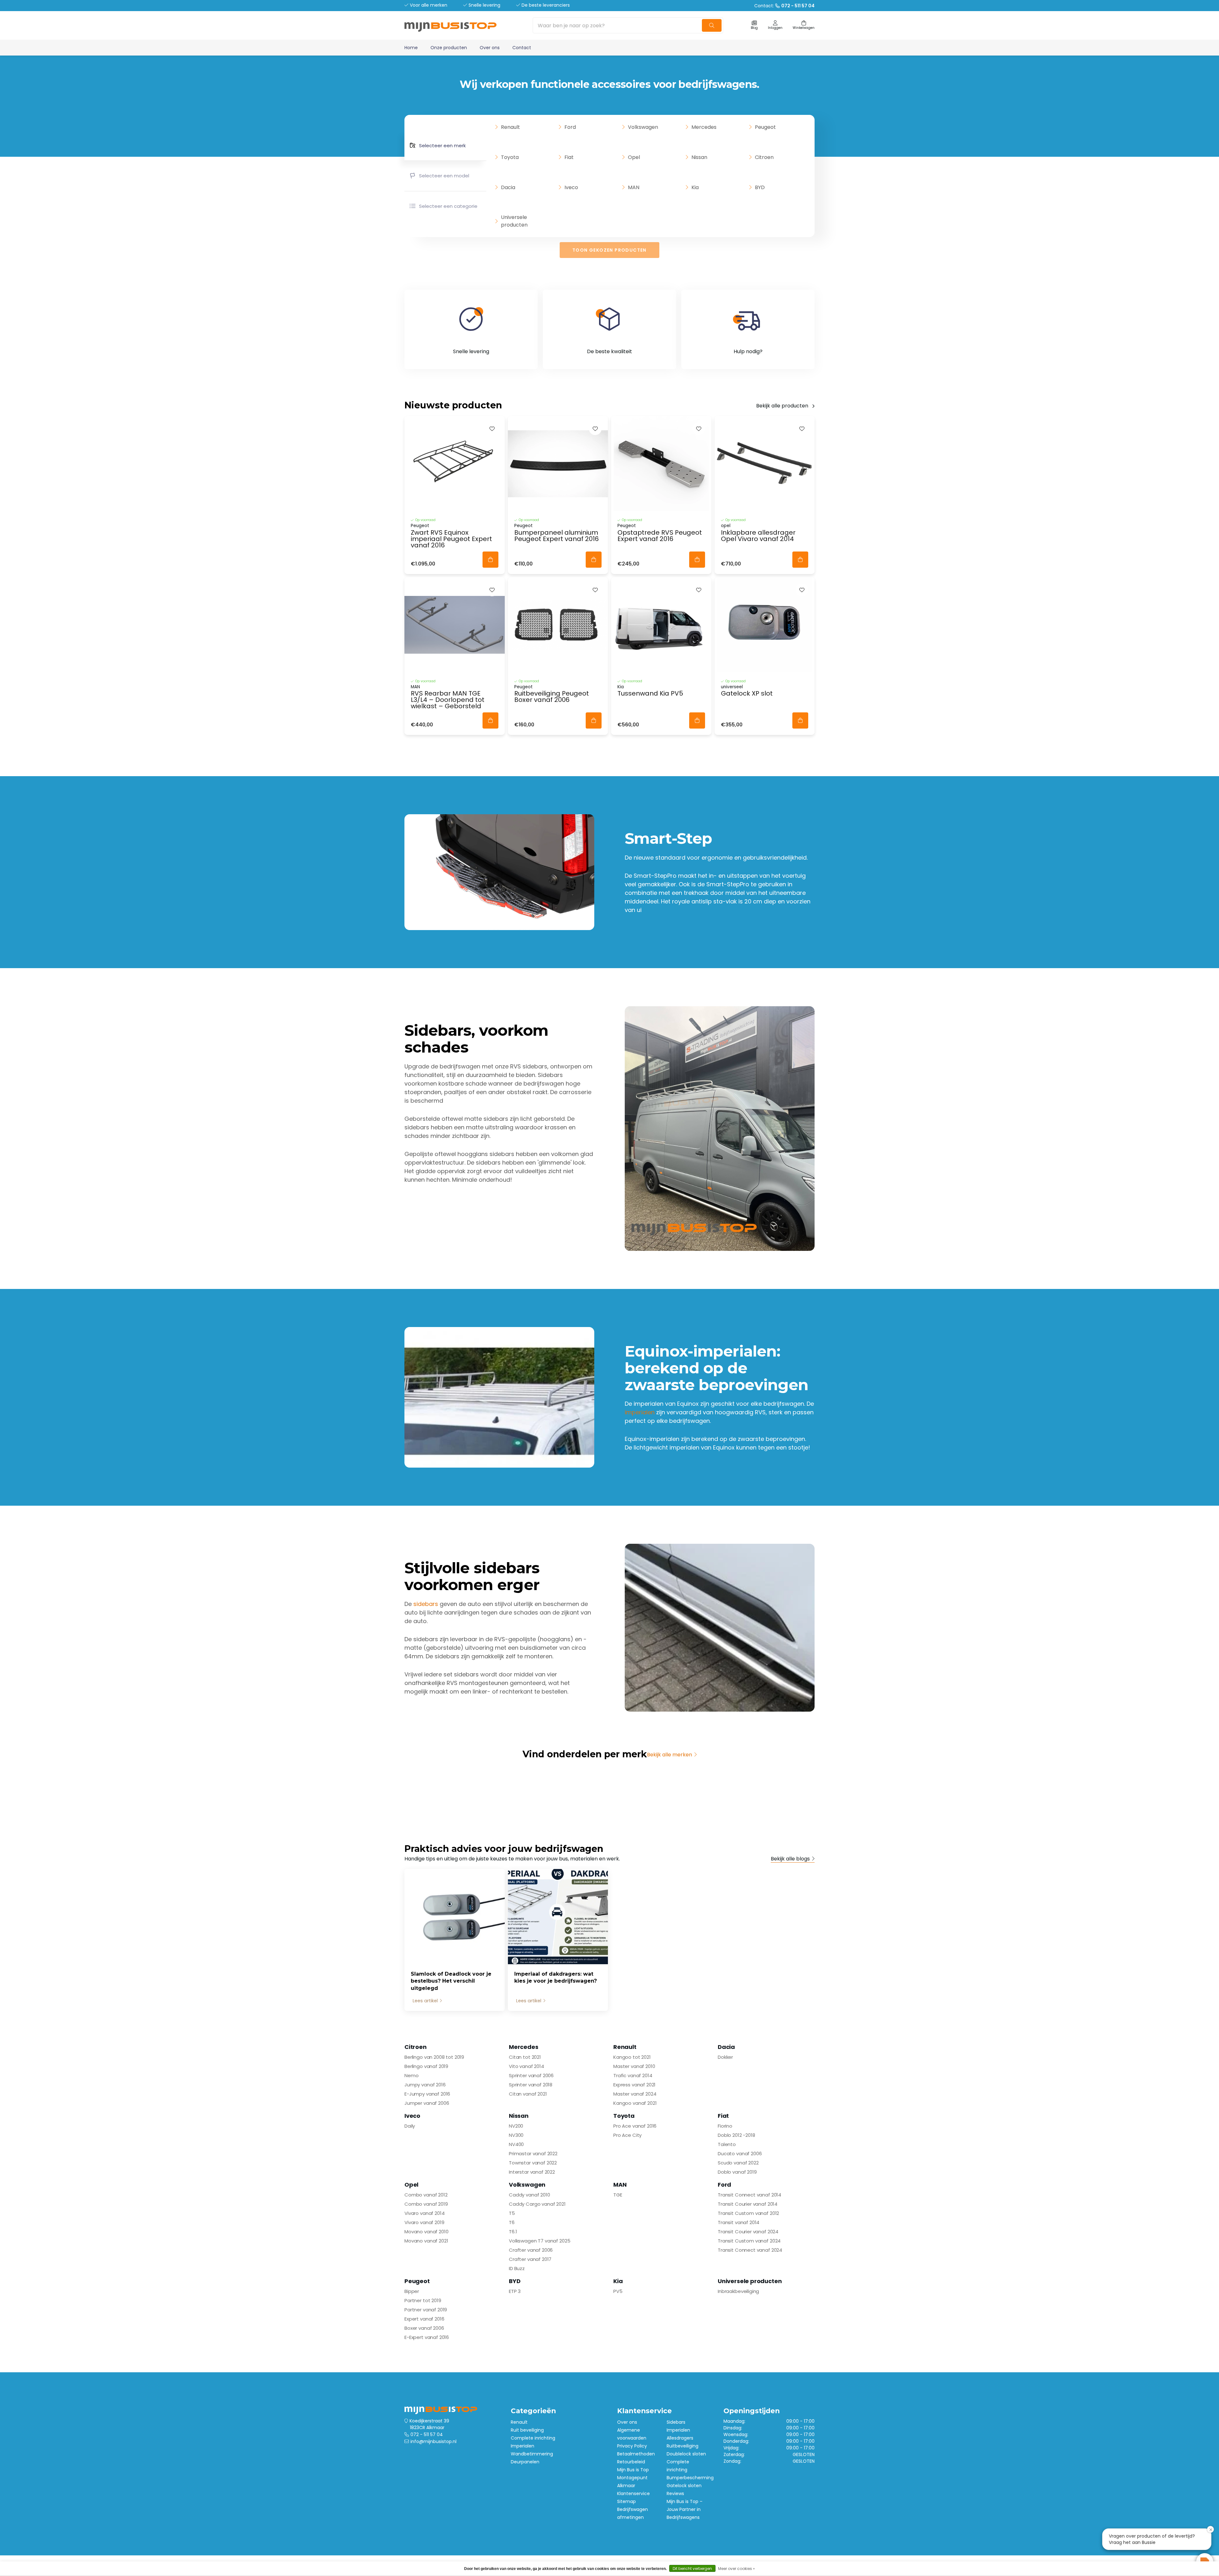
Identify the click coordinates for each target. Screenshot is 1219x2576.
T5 (512, 2213)
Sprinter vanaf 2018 (531, 2085)
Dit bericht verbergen (692, 2569)
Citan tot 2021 (525, 2057)
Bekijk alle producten (782, 406)
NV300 (516, 2135)
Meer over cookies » (736, 2569)
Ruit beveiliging (527, 2430)
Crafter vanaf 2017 (530, 2259)
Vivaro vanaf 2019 (424, 2222)
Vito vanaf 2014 (526, 2066)
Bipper (412, 2291)
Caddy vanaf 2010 (530, 2195)
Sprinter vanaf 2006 (531, 2075)
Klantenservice (633, 2493)
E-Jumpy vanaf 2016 (427, 2094)
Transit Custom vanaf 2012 (748, 2213)
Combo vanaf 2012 (426, 2195)
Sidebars (676, 2422)
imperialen (640, 1412)
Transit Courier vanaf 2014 (748, 2204)
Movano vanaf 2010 (426, 2232)
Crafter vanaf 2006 (531, 2250)
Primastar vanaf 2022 (533, 2153)
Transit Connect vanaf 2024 (750, 2250)
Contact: (784, 6)
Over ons (490, 48)
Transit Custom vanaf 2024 (749, 2241)
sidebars (426, 1604)
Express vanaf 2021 (634, 2085)
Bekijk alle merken (669, 1755)
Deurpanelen (525, 2462)
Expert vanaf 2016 (424, 2319)
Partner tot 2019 (423, 2300)
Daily (410, 2126)
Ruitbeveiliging (683, 2446)
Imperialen (523, 2446)
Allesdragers (680, 2438)
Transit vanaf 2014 (739, 2222)
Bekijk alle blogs (790, 1859)
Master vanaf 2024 (635, 2094)
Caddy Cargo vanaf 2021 (537, 2204)
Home (411, 48)
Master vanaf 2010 (634, 2066)
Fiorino (725, 2126)
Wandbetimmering (532, 2454)
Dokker (725, 2057)
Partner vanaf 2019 (426, 2310)
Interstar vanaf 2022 (532, 2172)
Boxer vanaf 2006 (424, 2328)
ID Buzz (517, 2268)
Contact (522, 48)
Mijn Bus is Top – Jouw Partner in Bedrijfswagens (685, 2509)
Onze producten (449, 48)
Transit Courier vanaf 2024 (748, 2232)
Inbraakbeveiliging (738, 2291)
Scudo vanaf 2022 (738, 2163)
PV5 (618, 2291)
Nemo (411, 2075)
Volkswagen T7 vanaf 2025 (540, 2241)
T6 (512, 2222)
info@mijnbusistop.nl (433, 2441)
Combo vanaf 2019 (426, 2204)
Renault (519, 2422)
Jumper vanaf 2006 (427, 2103)
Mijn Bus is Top (633, 2470)
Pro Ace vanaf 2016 (635, 2126)
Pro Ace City (627, 2135)
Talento (727, 2144)
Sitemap (626, 2501)
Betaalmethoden (636, 2454)
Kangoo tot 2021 (632, 2057)
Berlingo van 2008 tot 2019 (434, 2057)
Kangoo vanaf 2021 (635, 2103)
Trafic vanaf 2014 (633, 2075)
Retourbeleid (631, 2462)
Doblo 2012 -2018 (736, 2135)
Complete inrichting (533, 2438)
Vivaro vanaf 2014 (424, 2213)
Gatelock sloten (684, 2486)
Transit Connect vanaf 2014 (749, 2195)
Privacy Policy (632, 2446)
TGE (618, 2195)
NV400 (516, 2144)
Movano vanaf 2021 (426, 2241)
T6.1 (513, 2232)
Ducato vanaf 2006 (740, 2153)
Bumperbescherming (690, 2478)
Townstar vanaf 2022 (533, 2163)
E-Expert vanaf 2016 (427, 2337)
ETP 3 (515, 2291)
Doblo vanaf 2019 (737, 2172)
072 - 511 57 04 (427, 2434)
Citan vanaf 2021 (528, 2094)
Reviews (675, 2493)
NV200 (516, 2126)
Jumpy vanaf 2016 (425, 2085)
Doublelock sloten (686, 2454)
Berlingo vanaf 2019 (426, 2066)
